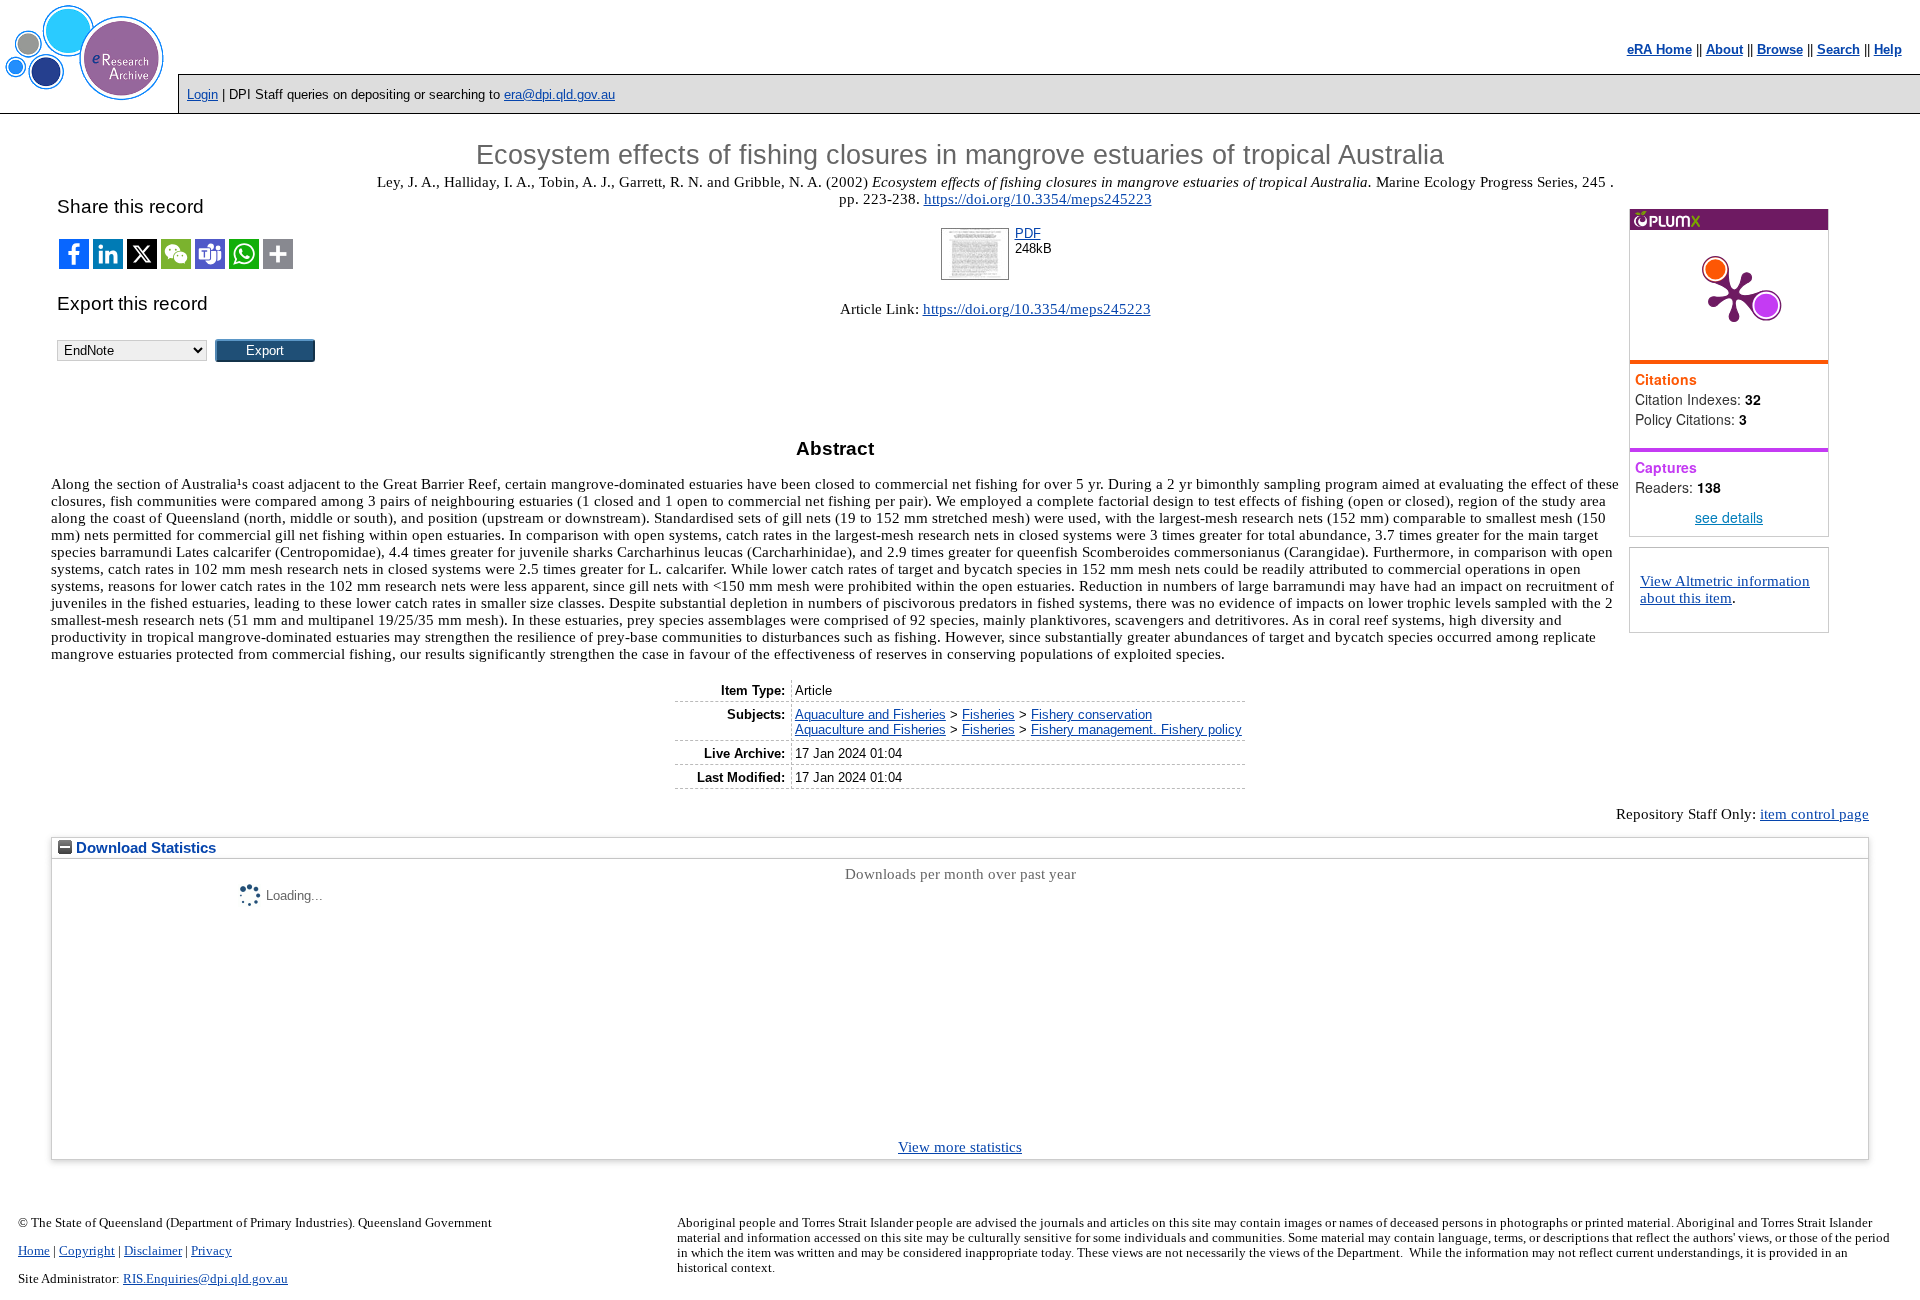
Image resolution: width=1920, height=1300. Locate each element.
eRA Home (1659, 49)
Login (202, 94)
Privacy (211, 1251)
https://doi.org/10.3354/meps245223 (1038, 199)
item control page (1814, 814)
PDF (1028, 233)
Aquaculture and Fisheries (870, 714)
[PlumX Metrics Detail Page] (1734, 295)
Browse (1780, 49)
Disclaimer (153, 1251)
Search (1838, 49)
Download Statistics (144, 848)
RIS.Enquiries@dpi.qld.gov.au (205, 1279)
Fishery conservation (1091, 714)
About (1724, 49)
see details (1729, 517)
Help (1888, 49)
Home (34, 1251)
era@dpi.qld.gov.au (559, 94)
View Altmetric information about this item (1725, 589)
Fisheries (988, 714)
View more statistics (960, 1147)
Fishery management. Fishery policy (1136, 729)
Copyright (87, 1251)
